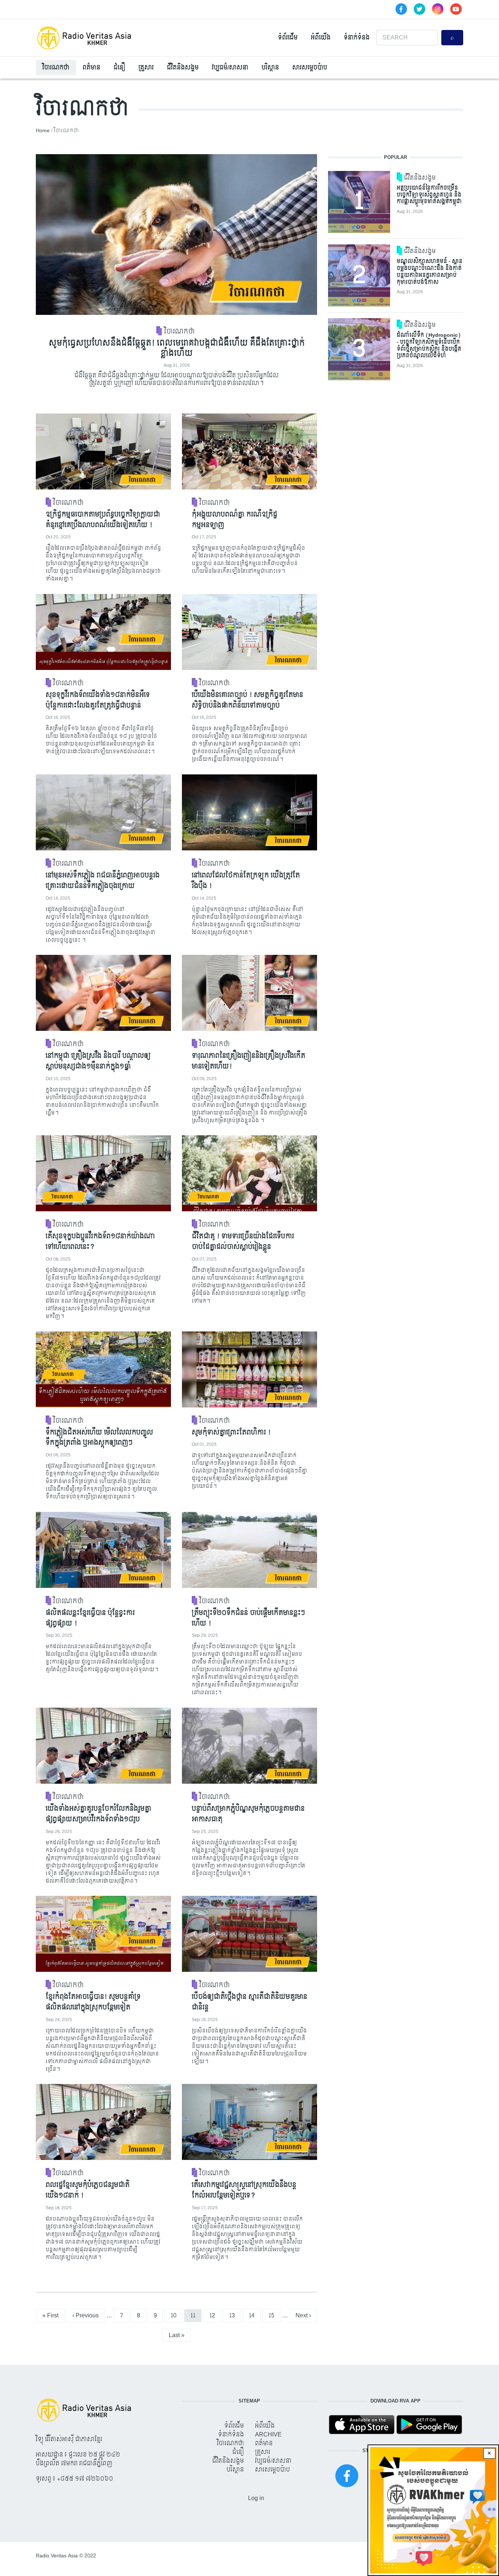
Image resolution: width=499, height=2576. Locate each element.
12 (215, 2315)
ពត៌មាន (92, 67)
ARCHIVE (268, 2434)
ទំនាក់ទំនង (357, 37)
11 (196, 2315)
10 (176, 2315)
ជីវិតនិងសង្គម (183, 67)
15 (274, 2315)
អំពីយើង (321, 37)
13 (235, 2315)
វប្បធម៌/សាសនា (230, 67)
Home (43, 131)
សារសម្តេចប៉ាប (310, 67)
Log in (256, 2498)
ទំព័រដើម (288, 37)
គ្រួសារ (146, 67)
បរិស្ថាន (270, 67)
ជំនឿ (119, 67)
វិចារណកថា (56, 67)
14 (255, 2315)
